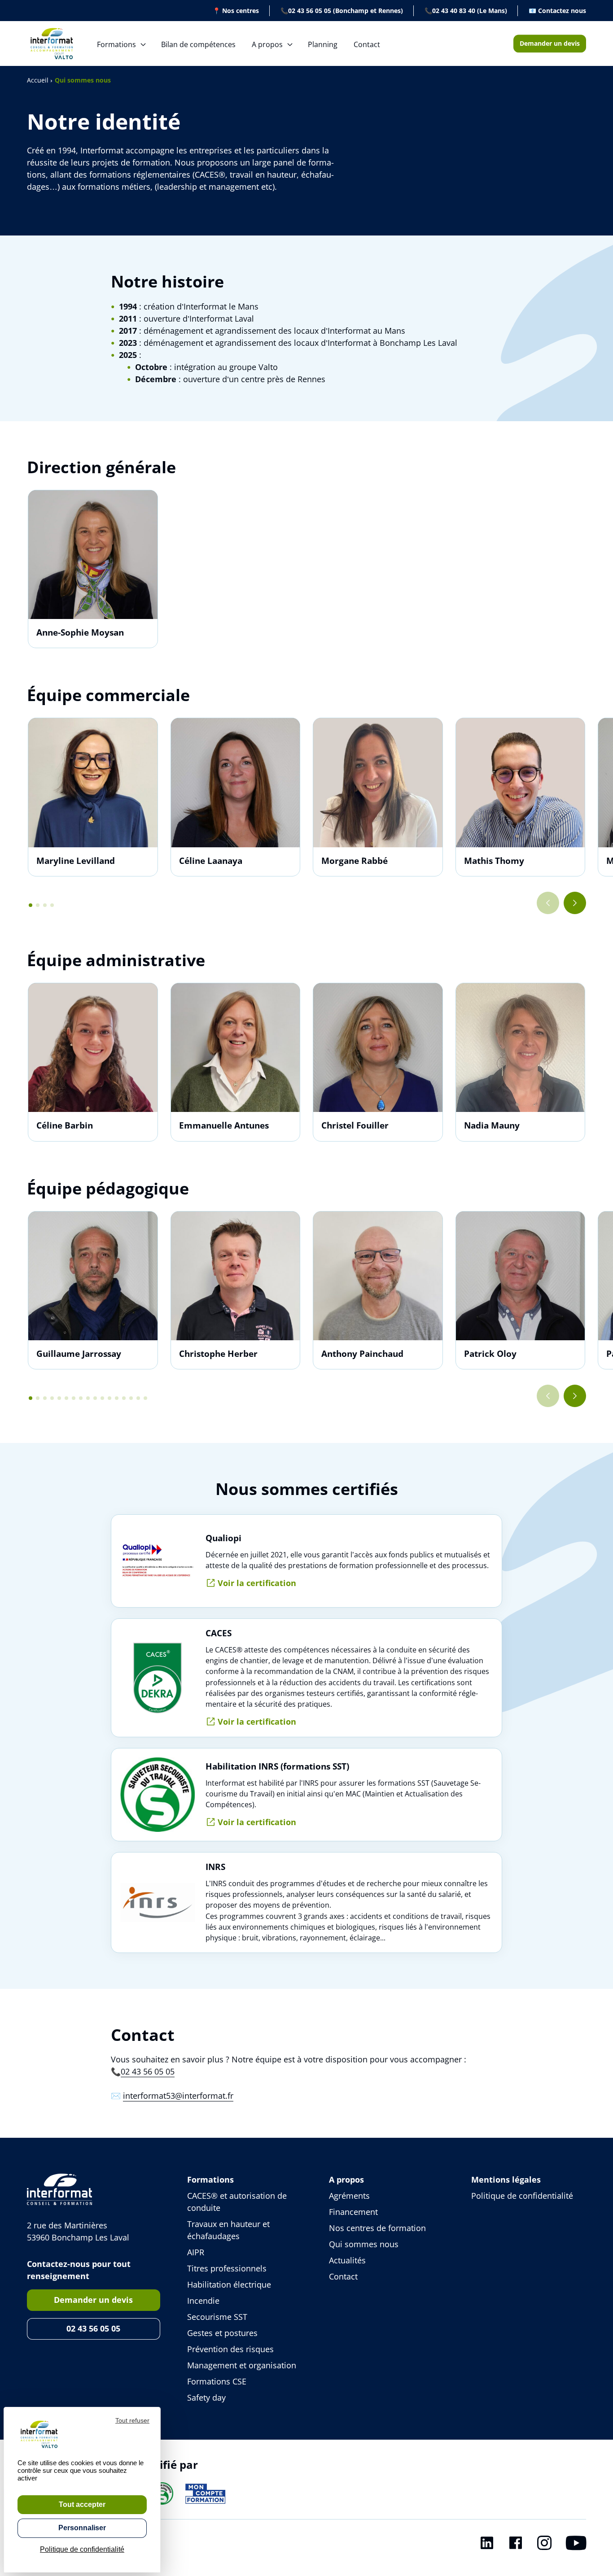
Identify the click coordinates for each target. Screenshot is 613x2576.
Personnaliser (82, 2528)
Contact (367, 44)
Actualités (347, 2260)
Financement (353, 2212)
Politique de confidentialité (522, 2196)
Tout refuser (132, 2420)
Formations (116, 44)
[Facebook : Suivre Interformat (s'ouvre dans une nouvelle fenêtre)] (516, 2545)
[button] (31, 905)
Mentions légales (506, 2179)
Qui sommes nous (364, 2244)
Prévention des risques (230, 2349)
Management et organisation (242, 2365)
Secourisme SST (217, 2317)
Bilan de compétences (198, 44)
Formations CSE (217, 2381)
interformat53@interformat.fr (178, 2096)
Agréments (349, 2196)
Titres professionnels (227, 2268)
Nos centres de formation (377, 2228)
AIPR (196, 2252)
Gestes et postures (222, 2333)
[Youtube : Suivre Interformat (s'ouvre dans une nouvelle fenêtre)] (576, 2545)
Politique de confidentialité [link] (82, 2549)
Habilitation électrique (229, 2284)
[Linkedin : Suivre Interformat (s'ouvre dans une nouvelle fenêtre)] (487, 2545)
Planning (323, 44)
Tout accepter (82, 2504)
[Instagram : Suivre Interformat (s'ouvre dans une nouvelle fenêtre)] (544, 2545)
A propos (267, 44)
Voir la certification (257, 1583)
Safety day (206, 2397)
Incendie (203, 2301)
